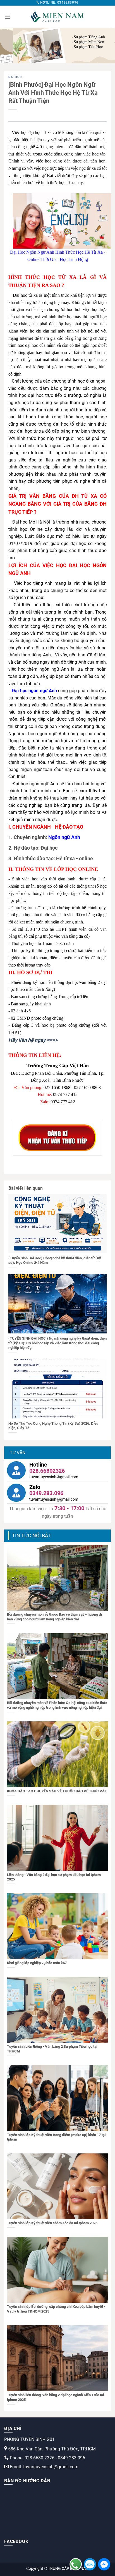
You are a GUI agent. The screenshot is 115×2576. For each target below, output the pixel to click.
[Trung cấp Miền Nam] (57, 17)
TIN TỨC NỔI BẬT (32, 1536)
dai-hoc (15, 77)
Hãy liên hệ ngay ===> (33, 1040)
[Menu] (8, 17)
